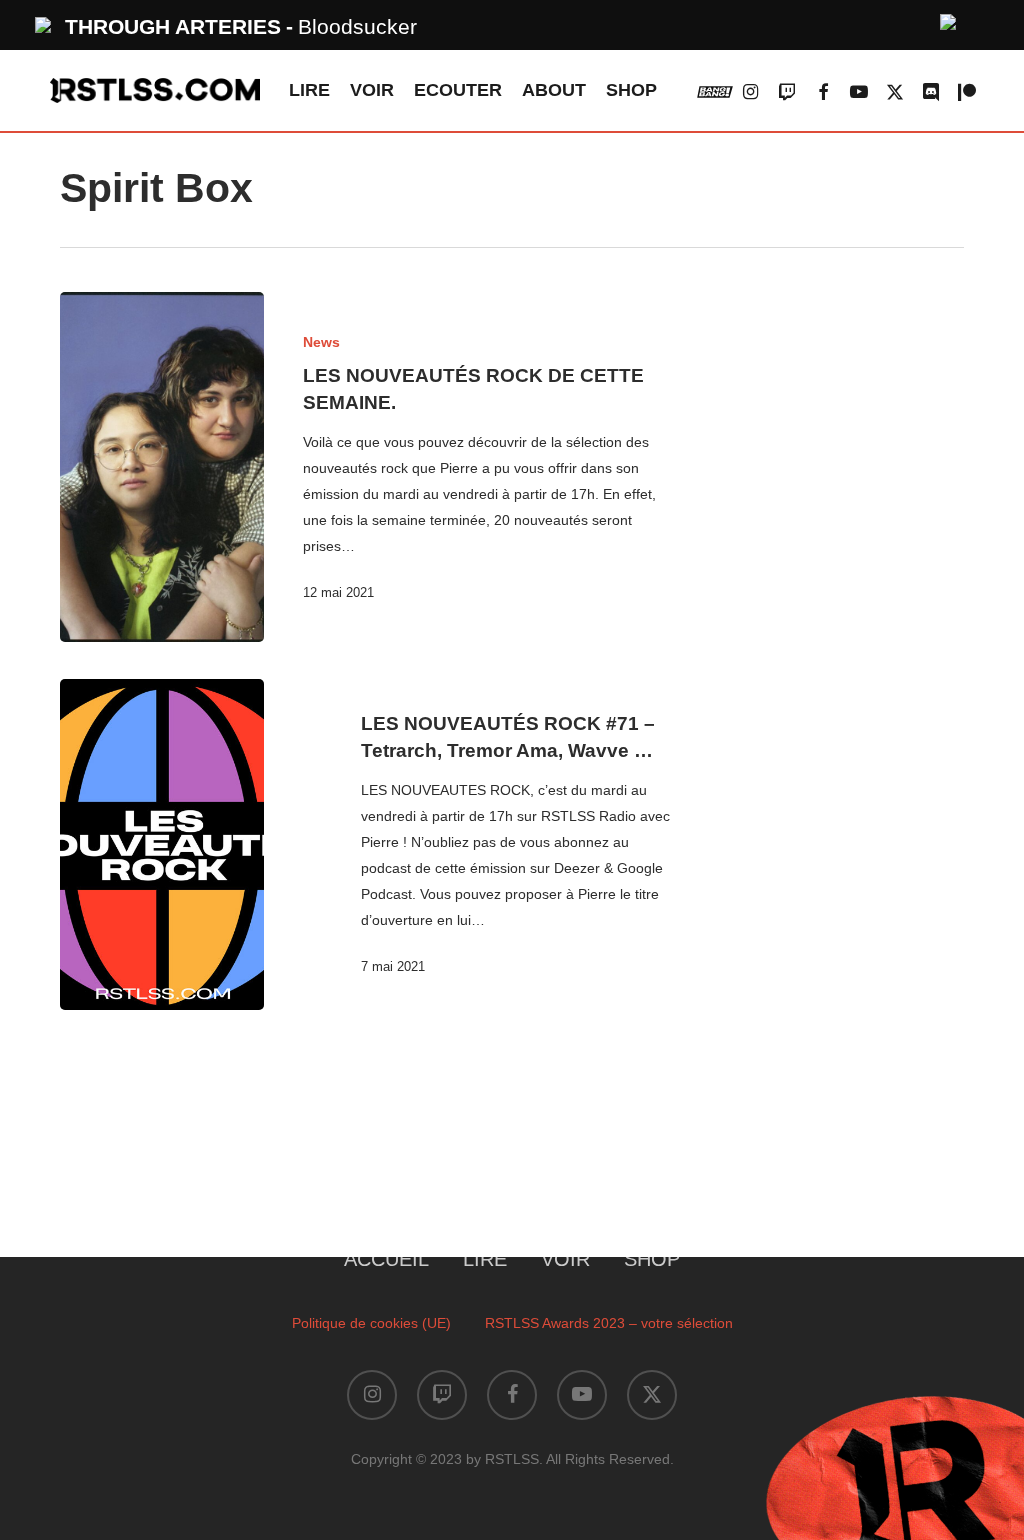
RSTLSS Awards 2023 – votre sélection (609, 1323)
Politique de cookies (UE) (371, 1323)
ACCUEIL (386, 1259)
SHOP (652, 1259)
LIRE (485, 1259)
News (321, 342)
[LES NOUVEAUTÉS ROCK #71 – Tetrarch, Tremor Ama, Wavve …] (162, 844)
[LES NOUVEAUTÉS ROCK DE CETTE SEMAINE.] (162, 467)
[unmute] (949, 19)
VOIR (565, 1259)
